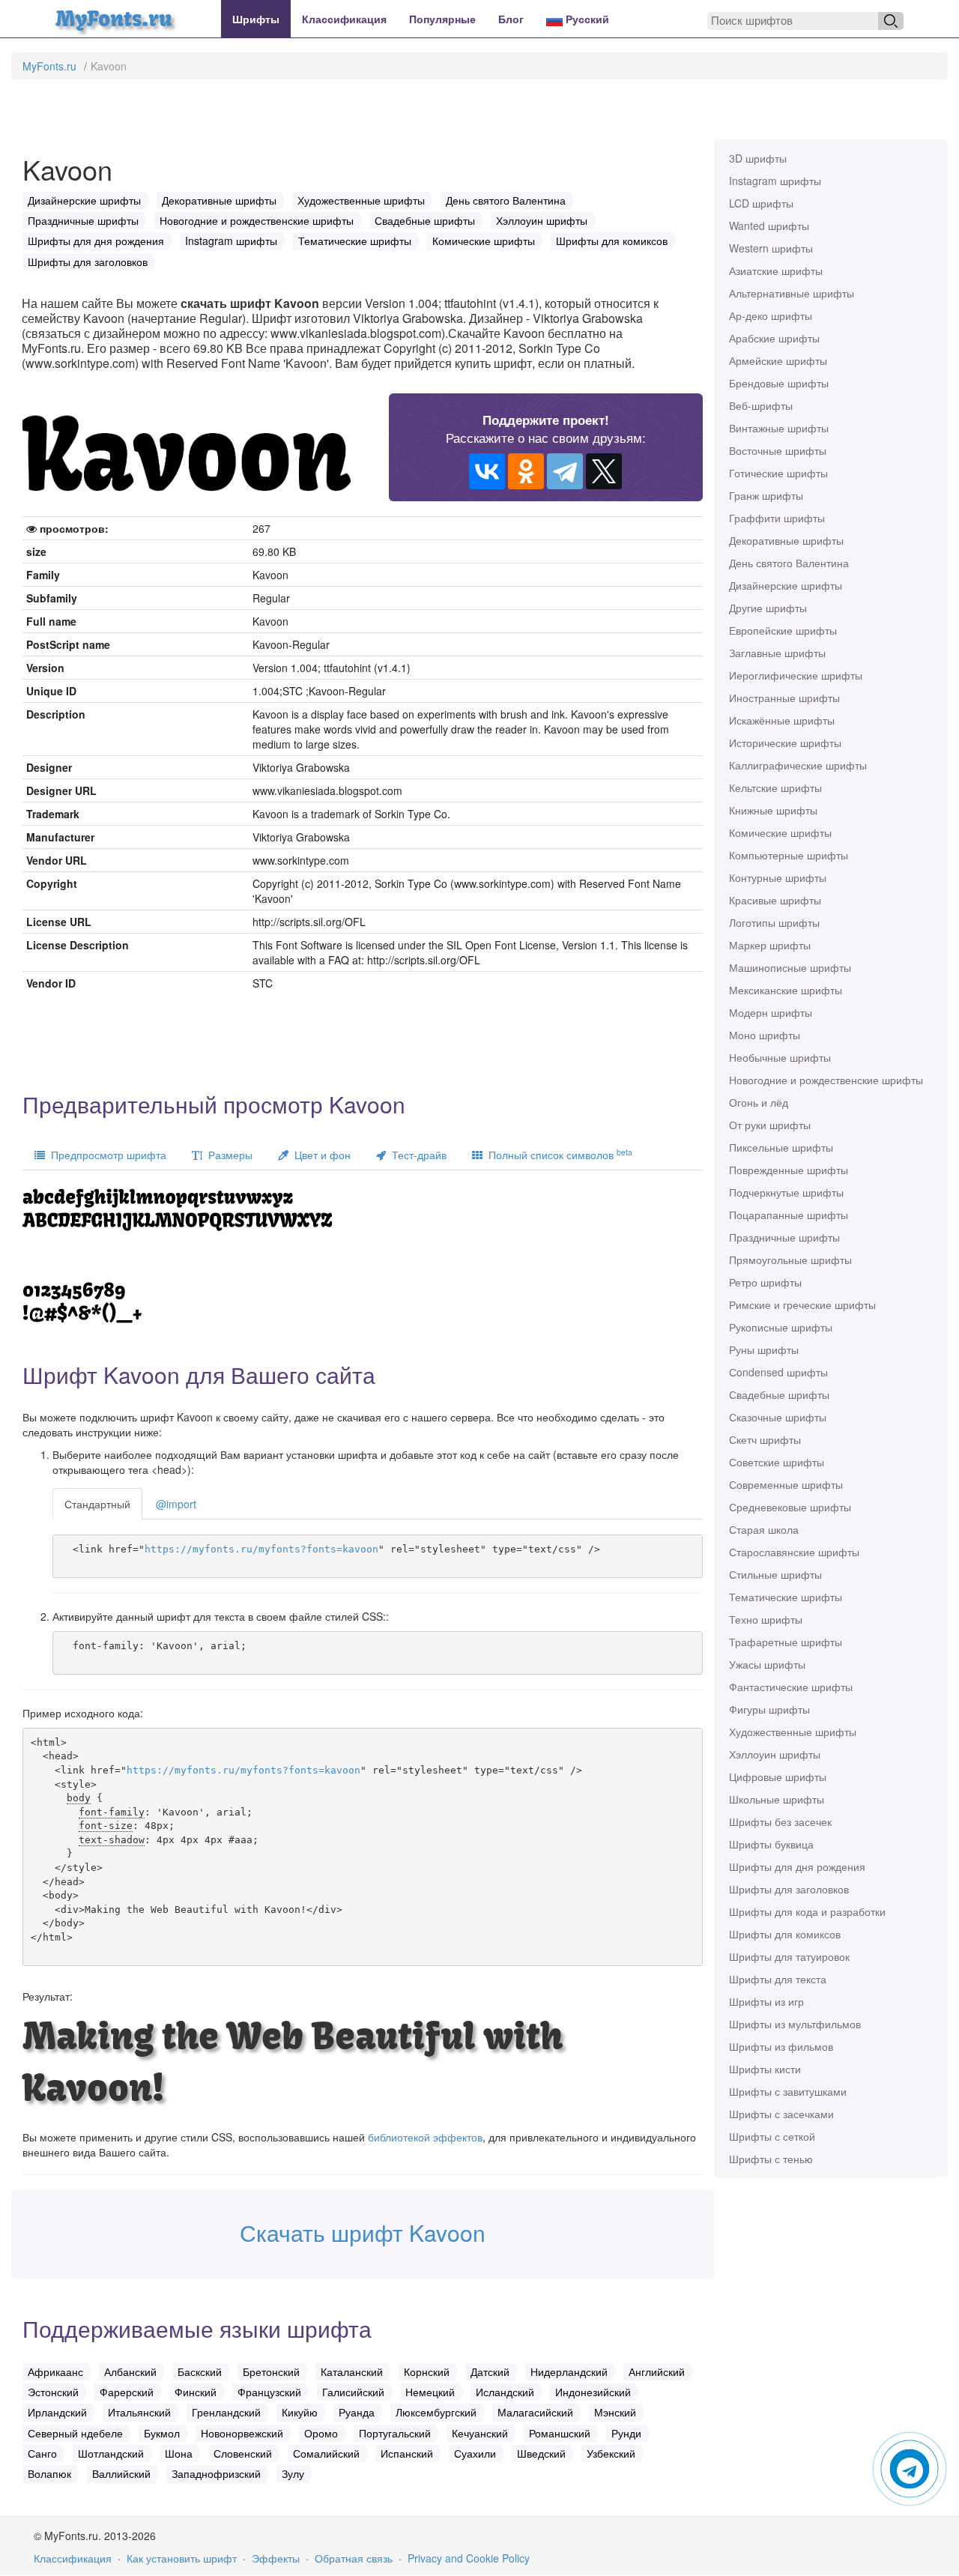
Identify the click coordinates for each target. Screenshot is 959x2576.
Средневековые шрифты (790, 1507)
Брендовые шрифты (779, 383)
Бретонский (271, 2371)
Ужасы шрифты (767, 1664)
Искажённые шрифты (782, 720)
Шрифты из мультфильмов (795, 2024)
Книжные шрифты (773, 810)
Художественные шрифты (793, 1732)
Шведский (541, 2453)
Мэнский (615, 2412)
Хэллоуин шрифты (775, 1754)
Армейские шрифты (778, 360)
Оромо (321, 2433)
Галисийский (353, 2392)
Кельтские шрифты (775, 787)
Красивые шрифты (775, 900)
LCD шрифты (761, 203)
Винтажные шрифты (779, 428)
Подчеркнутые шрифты (786, 1192)
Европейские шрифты (783, 630)
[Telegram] (565, 471)
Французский (269, 2392)
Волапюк (49, 2473)
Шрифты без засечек (780, 1821)
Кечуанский (480, 2433)
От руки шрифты (770, 1125)
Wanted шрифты (769, 226)
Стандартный (97, 1504)
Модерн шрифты (771, 1012)
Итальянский (139, 2412)
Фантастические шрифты (791, 1687)
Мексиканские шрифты (786, 990)
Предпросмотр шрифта (106, 1155)
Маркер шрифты (770, 945)
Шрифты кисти (765, 2069)
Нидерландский (569, 2371)
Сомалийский (326, 2453)
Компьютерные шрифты (789, 855)
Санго (42, 2453)
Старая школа (764, 1529)
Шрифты (256, 19)
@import (176, 1504)
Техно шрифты (766, 1619)
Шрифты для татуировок (789, 1956)
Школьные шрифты (777, 1799)
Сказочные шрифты (778, 1417)
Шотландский (111, 2453)
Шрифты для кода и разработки (807, 1911)
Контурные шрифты (778, 877)
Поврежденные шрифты (789, 1170)
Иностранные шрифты (784, 698)
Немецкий (430, 2392)
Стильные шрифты (775, 1574)
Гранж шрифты (766, 495)
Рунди (626, 2433)
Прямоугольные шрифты (790, 1260)
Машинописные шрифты (790, 967)
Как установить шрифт (182, 2558)
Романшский (560, 2433)
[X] (604, 471)
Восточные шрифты (778, 450)
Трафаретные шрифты (786, 1642)
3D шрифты (758, 158)
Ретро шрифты (765, 1282)
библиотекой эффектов (425, 2137)
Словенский (243, 2453)
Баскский (200, 2371)
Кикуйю (300, 2412)
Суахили (475, 2453)
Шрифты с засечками (781, 2114)
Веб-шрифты (761, 405)
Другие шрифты (768, 608)
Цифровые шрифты (778, 1777)
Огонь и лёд (759, 1102)
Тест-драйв (416, 1155)
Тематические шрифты (786, 1597)
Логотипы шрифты (774, 922)
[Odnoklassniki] (526, 471)
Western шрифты (771, 248)
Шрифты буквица (771, 1844)
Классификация (344, 19)
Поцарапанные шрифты (789, 1215)
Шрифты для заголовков (789, 1889)
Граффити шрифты (777, 518)
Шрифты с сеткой (772, 2136)
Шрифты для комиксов (785, 1934)
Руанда (357, 2412)
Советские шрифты (777, 1462)
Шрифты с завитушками (788, 2091)
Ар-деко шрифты (771, 315)
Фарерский (127, 2392)
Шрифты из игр (766, 2001)
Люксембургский (436, 2412)
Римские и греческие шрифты (802, 1304)
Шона (179, 2453)
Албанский (130, 2371)
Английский (657, 2371)
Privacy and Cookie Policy (469, 2558)
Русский (586, 19)
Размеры (227, 1155)
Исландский (505, 2392)
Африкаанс (55, 2371)
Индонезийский (593, 2392)
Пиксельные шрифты (781, 1147)
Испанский (407, 2453)
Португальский (395, 2433)
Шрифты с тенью (771, 2159)
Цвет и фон (320, 1155)
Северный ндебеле (75, 2433)
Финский (196, 2392)
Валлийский (121, 2473)
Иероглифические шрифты (796, 675)
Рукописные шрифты (781, 1327)
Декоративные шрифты (786, 540)
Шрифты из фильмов (781, 2046)
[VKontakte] (487, 471)
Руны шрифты (764, 1349)
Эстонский (53, 2392)
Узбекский (611, 2453)
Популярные (442, 19)
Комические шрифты (780, 832)
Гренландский (226, 2412)
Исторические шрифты (785, 743)
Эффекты (276, 2558)
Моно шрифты (765, 1035)
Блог (511, 19)
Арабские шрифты (774, 338)
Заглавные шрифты (777, 653)
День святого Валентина (789, 563)
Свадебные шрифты (779, 1394)
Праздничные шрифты (784, 1237)
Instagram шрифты (775, 181)
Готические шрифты (778, 473)
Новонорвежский (242, 2433)
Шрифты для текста (778, 1979)
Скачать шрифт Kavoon (363, 2232)
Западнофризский (216, 2473)
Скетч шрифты (765, 1439)
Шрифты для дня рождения (797, 1866)
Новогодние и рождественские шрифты (826, 1080)
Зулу (293, 2473)
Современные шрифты (786, 1484)
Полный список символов (557, 1154)
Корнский (427, 2371)
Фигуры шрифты (769, 1709)
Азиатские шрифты (776, 270)
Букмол (162, 2433)
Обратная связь (354, 2558)
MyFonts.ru (49, 66)
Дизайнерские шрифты (786, 585)
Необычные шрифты (780, 1057)
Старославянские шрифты (794, 1552)
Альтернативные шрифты (792, 293)
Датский (490, 2371)
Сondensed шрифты (778, 1372)
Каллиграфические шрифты (798, 765)
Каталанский (352, 2371)
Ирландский (57, 2412)
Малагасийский (535, 2412)
